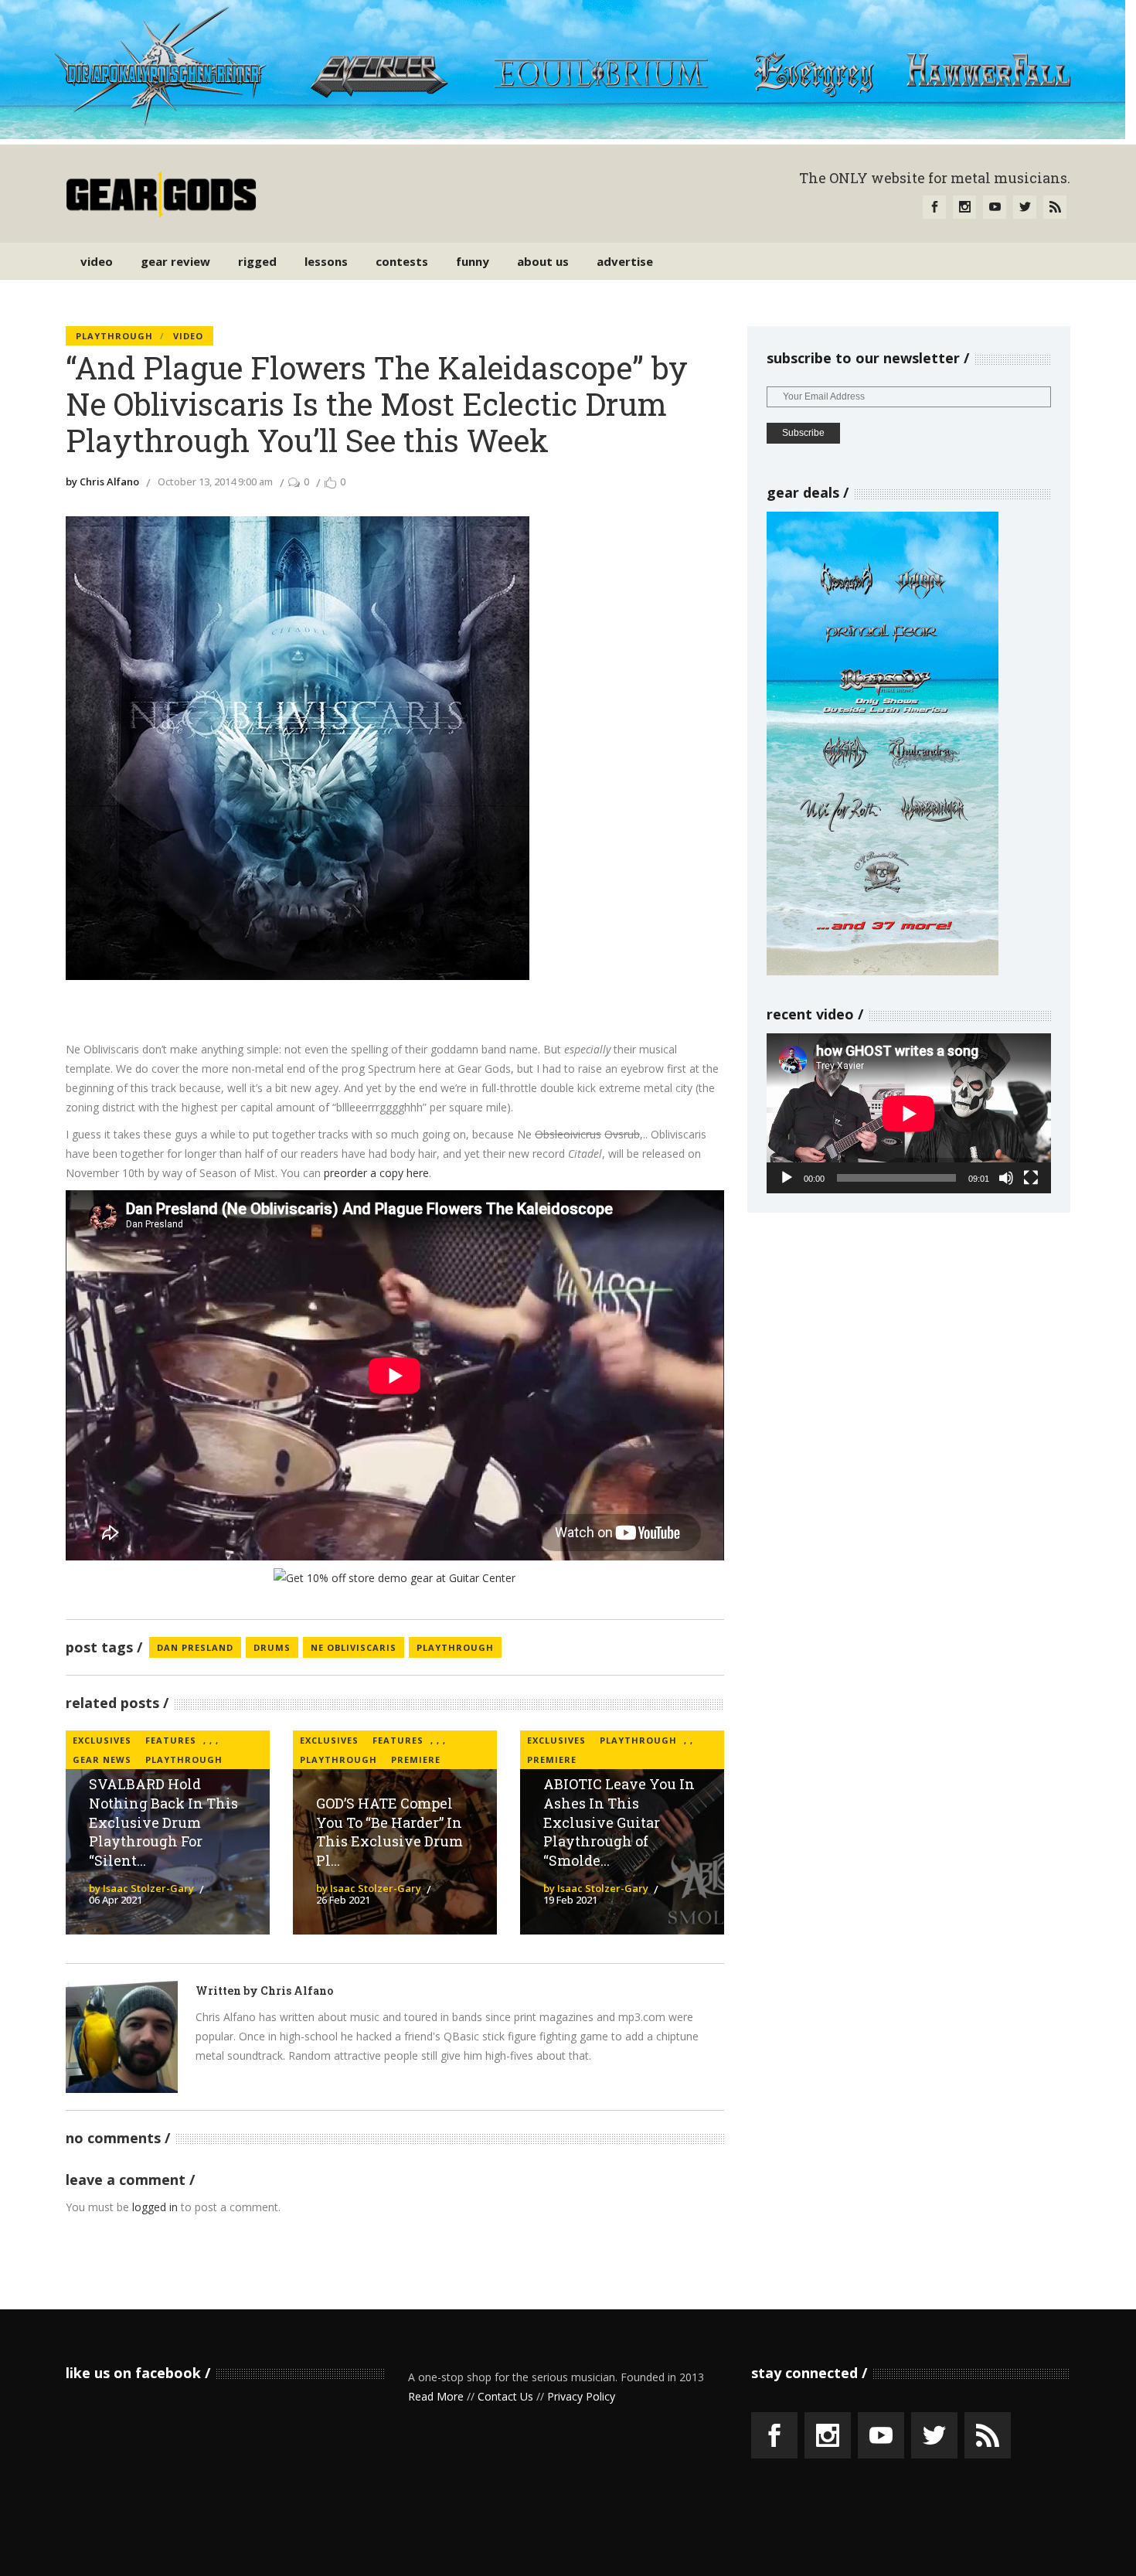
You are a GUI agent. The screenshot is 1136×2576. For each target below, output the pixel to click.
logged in (155, 2207)
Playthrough (114, 336)
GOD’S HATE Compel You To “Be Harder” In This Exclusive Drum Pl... (389, 1832)
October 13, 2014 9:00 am (215, 482)
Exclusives (102, 1740)
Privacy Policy (581, 2396)
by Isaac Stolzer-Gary (141, 1888)
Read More (436, 2396)
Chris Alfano (297, 1991)
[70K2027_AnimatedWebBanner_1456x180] (563, 135)
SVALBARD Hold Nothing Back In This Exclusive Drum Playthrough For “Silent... (163, 1822)
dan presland (195, 1647)
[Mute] (1006, 1178)
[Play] (787, 1178)
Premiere (416, 1759)
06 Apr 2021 (116, 1900)
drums (272, 1647)
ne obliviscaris (354, 1647)
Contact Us (505, 2396)
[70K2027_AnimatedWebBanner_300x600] (883, 971)
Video (188, 336)
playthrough (455, 1647)
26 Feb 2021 (343, 1900)
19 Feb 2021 (570, 1900)
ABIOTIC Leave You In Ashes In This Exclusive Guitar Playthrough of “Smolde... (619, 1822)
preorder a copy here (376, 1173)
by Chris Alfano (102, 482)
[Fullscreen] (1031, 1178)
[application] (909, 1113)
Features (171, 1740)
